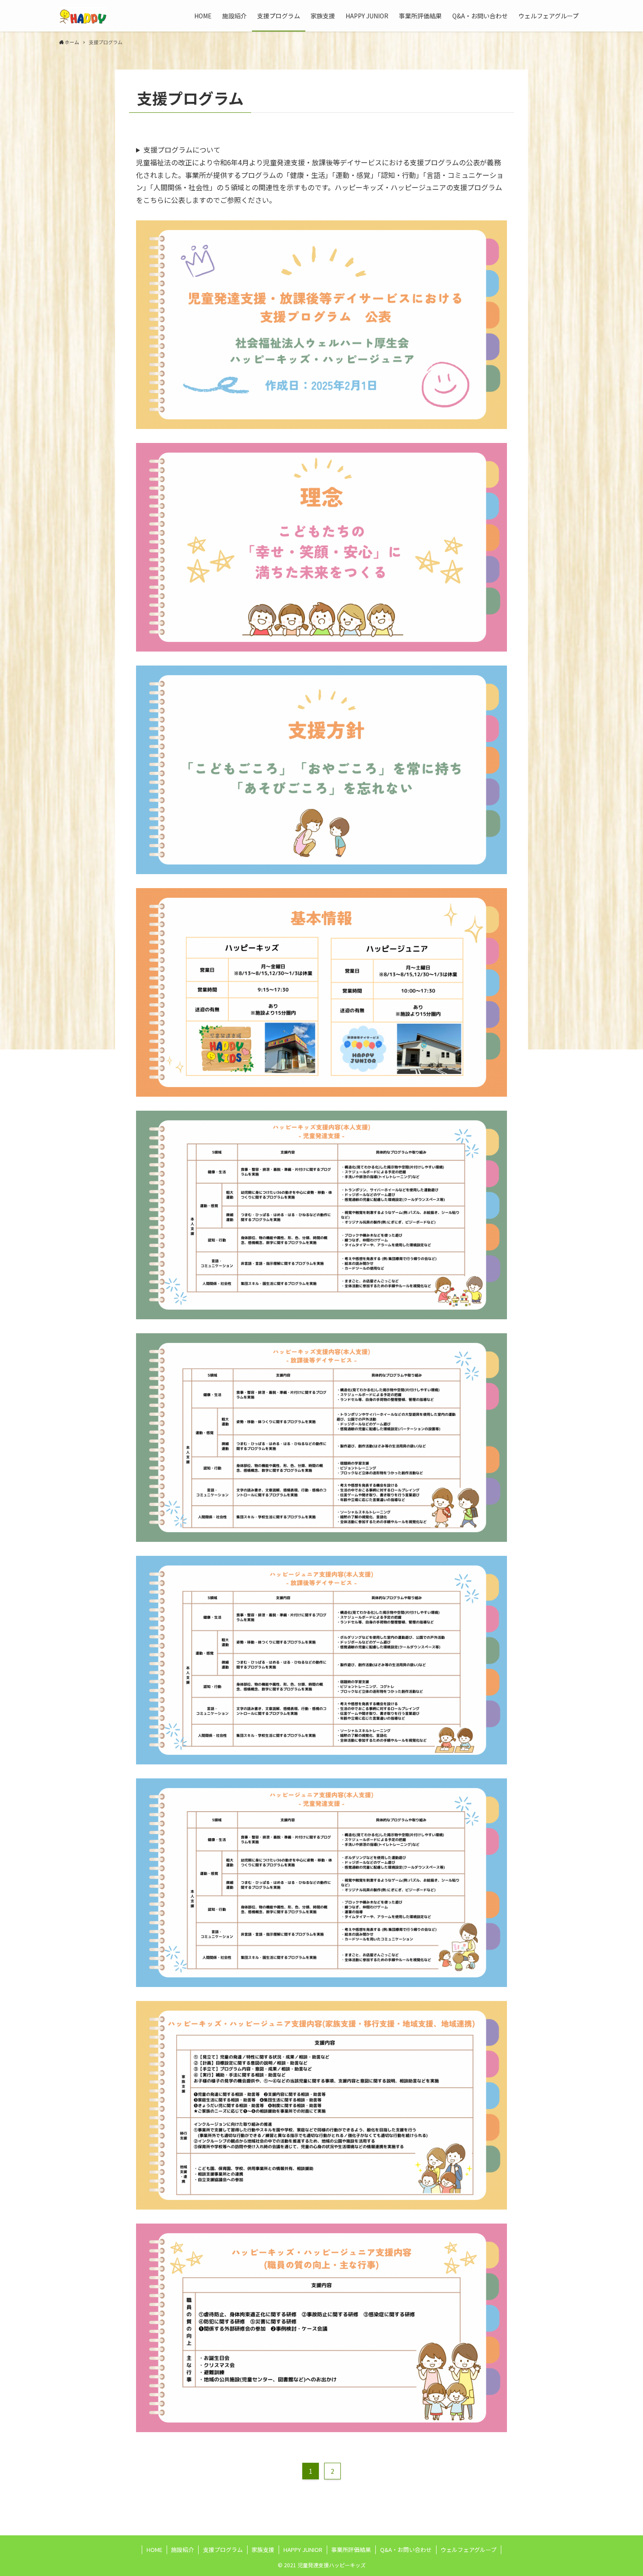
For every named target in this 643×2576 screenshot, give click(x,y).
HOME (154, 2550)
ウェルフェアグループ (468, 2550)
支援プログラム (223, 2550)
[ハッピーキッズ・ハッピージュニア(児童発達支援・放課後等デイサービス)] (83, 16)
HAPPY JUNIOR (303, 2550)
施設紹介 (182, 2550)
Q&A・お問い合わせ (406, 2550)
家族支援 (263, 2550)
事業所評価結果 (351, 2550)
